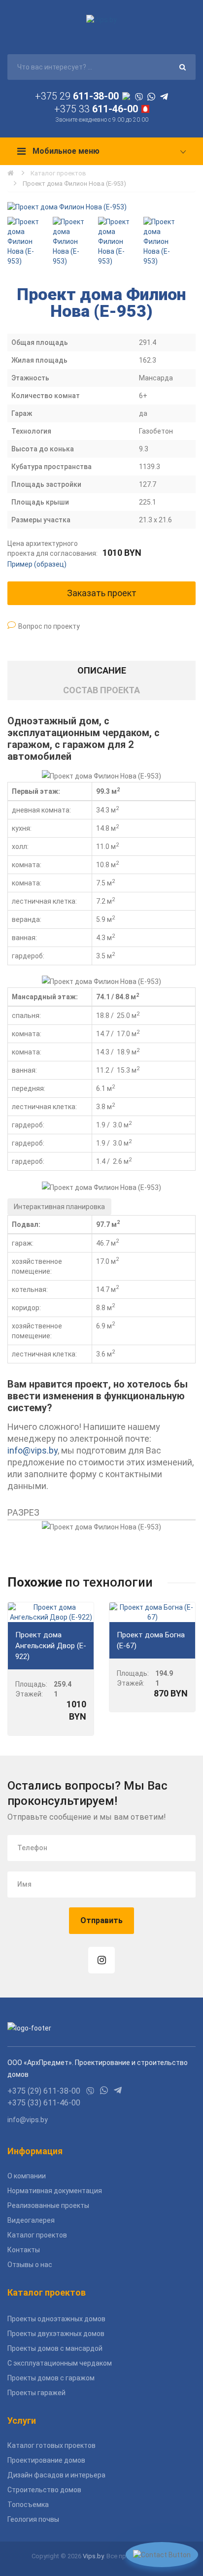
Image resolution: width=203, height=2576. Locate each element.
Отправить (101, 1920)
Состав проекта (101, 690)
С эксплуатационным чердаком (60, 2363)
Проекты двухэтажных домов (56, 2334)
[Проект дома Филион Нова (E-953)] (101, 207)
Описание (102, 670)
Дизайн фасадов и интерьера (56, 2475)
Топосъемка (28, 2505)
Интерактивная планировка (59, 1207)
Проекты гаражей (36, 2393)
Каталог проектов (58, 173)
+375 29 (77, 96)
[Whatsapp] (151, 96)
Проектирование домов (46, 2460)
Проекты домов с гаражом (51, 2378)
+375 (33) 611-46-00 (44, 2103)
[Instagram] (101, 1960)
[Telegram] (164, 96)
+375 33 (96, 109)
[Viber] (139, 96)
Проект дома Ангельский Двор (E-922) (51, 1646)
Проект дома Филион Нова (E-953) (74, 184)
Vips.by (93, 2556)
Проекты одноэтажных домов (56, 2319)
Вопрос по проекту (49, 626)
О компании (27, 2176)
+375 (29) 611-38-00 (44, 2091)
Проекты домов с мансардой (55, 2348)
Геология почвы (33, 2519)
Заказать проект (102, 593)
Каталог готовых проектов (51, 2445)
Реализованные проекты (48, 2205)
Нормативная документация (55, 2191)
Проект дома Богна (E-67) (151, 1640)
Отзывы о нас (30, 2265)
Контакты (24, 2250)
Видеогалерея (31, 2220)
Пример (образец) (37, 564)
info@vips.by (33, 1450)
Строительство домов (44, 2490)
